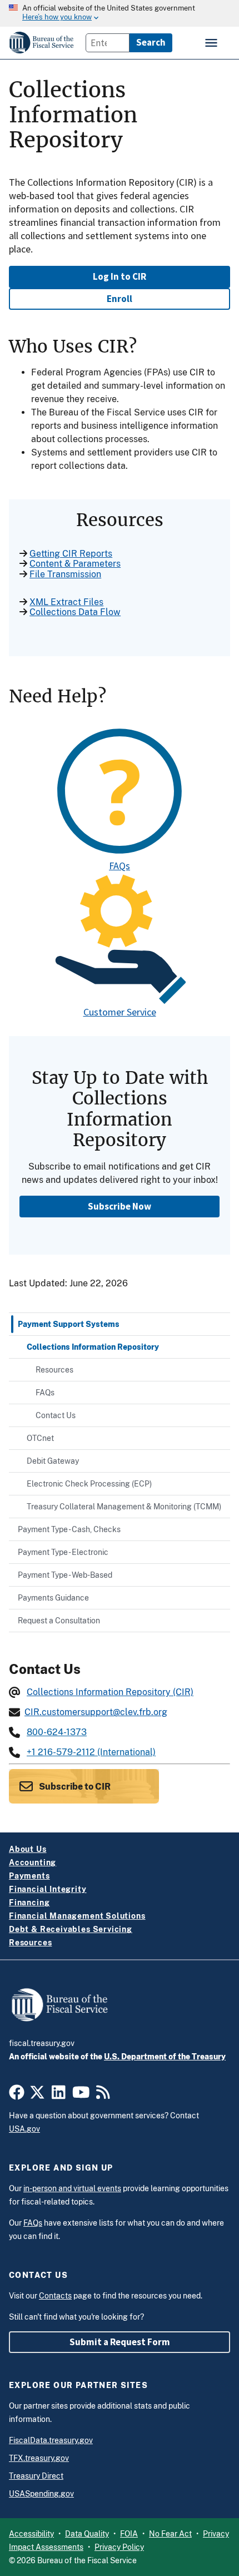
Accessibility (31, 2534)
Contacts (55, 2296)
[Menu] (212, 43)
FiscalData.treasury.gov (51, 2440)
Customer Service (120, 1012)
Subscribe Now (120, 1206)
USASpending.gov (41, 2494)
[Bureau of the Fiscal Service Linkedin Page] (59, 2095)
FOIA (129, 2534)
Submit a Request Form (120, 2342)
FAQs (120, 866)
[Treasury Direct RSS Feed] (103, 2095)
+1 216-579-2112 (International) (91, 1752)
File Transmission (65, 574)
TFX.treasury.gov (39, 2458)
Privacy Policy (119, 2547)
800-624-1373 (57, 1732)
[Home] (42, 43)
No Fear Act (170, 2534)
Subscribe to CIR (74, 1787)
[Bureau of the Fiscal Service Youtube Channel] (81, 2095)
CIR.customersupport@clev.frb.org (96, 1712)
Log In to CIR (120, 276)
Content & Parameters (75, 564)
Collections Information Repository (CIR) (110, 1692)
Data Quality (87, 2534)
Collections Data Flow (75, 612)
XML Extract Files (66, 602)
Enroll (120, 299)
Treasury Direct (36, 2476)
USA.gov (24, 2129)
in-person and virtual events (72, 2188)
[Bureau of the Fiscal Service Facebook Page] (17, 2095)
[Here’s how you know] (120, 13)
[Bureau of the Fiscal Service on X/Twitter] (37, 2095)
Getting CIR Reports (71, 554)
